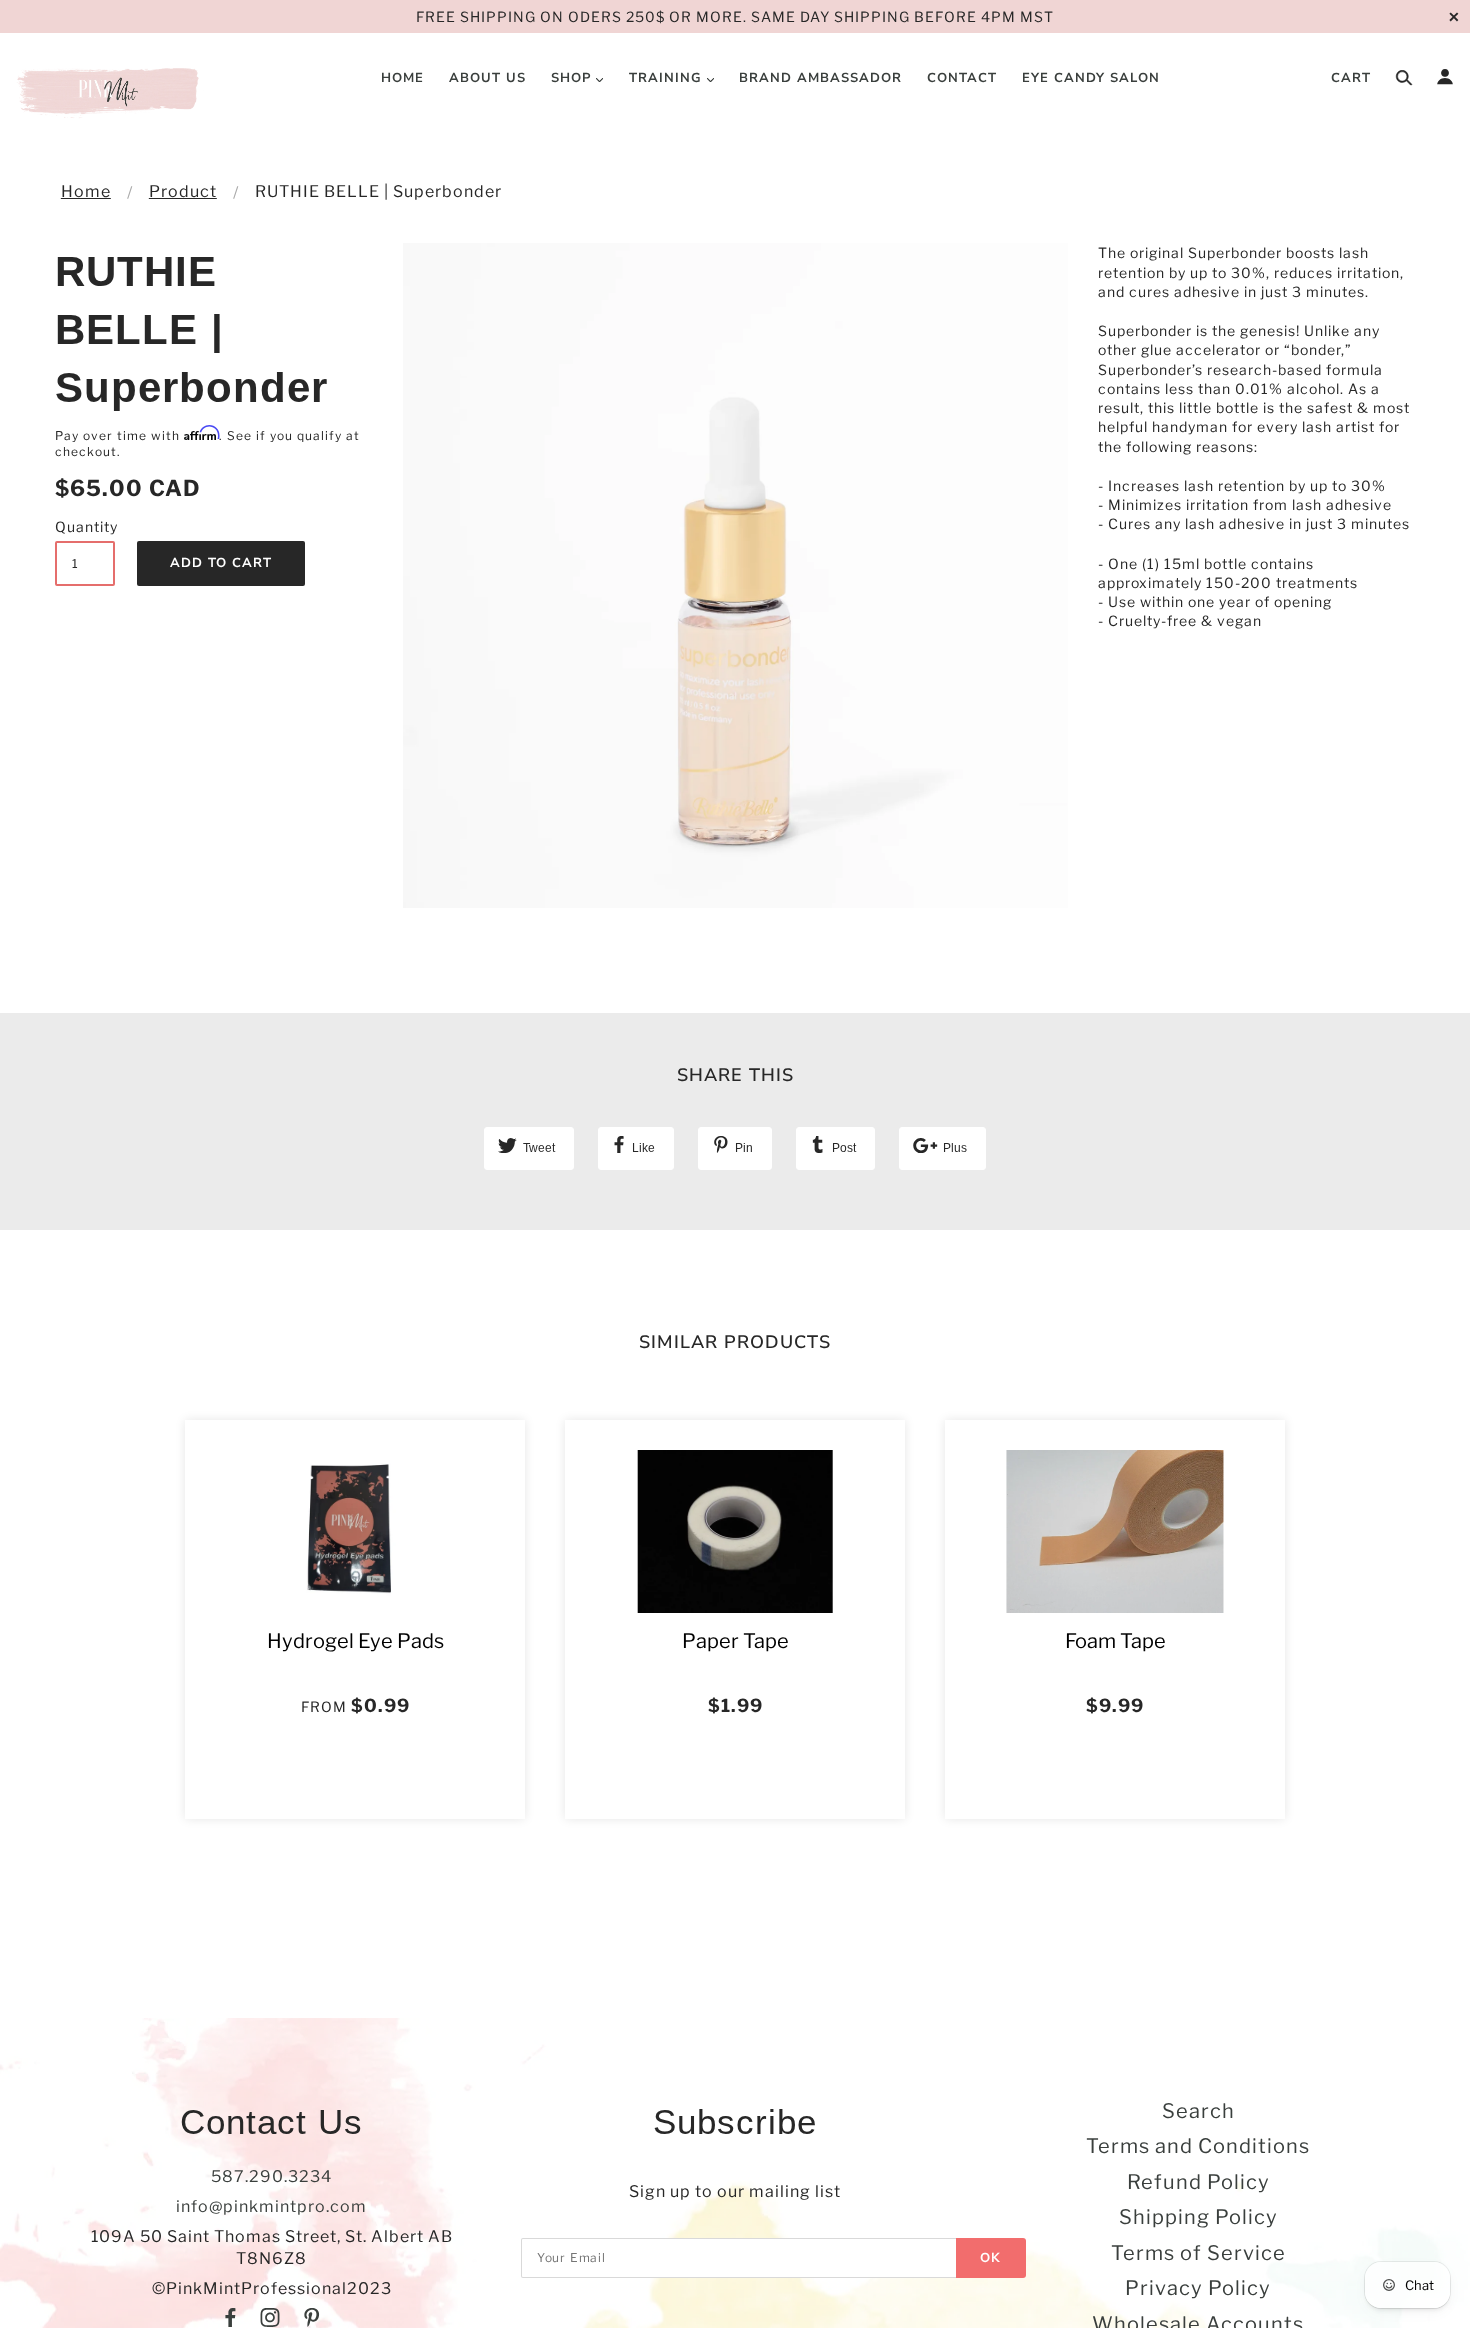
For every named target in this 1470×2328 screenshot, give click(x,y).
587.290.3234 (271, 2176)
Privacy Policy (1198, 2288)
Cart (1351, 78)
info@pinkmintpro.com (271, 2206)
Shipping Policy (1198, 2217)
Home (86, 191)
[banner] (110, 89)
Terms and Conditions (1198, 2146)
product (183, 191)
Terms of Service (1198, 2253)
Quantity (85, 526)
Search (1198, 2111)
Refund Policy (1198, 2182)
